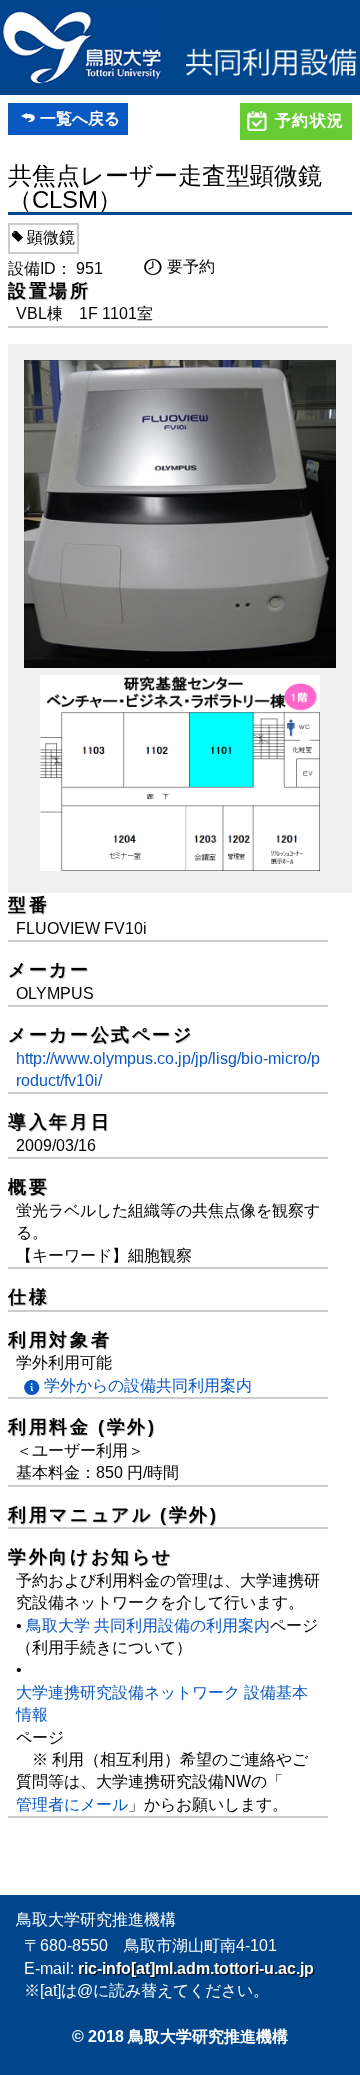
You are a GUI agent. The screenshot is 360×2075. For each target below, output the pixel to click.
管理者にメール (72, 1804)
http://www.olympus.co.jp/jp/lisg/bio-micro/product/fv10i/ (168, 1069)
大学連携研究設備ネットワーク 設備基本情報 (162, 1703)
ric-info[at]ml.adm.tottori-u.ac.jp (196, 1968)
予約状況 (310, 120)
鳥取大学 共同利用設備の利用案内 (148, 1625)
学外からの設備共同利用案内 (148, 1385)
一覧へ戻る (80, 118)
